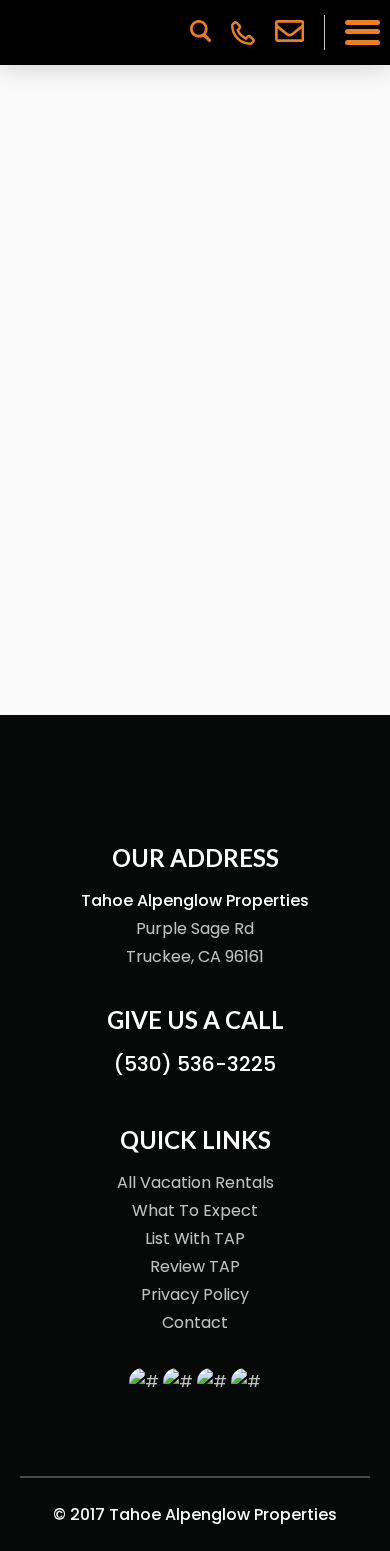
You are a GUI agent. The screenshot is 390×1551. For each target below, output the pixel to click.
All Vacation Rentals (195, 1182)
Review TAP (195, 1266)
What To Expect (195, 1210)
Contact (195, 1322)
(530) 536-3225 (195, 1064)
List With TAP (195, 1238)
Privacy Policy (195, 1294)
